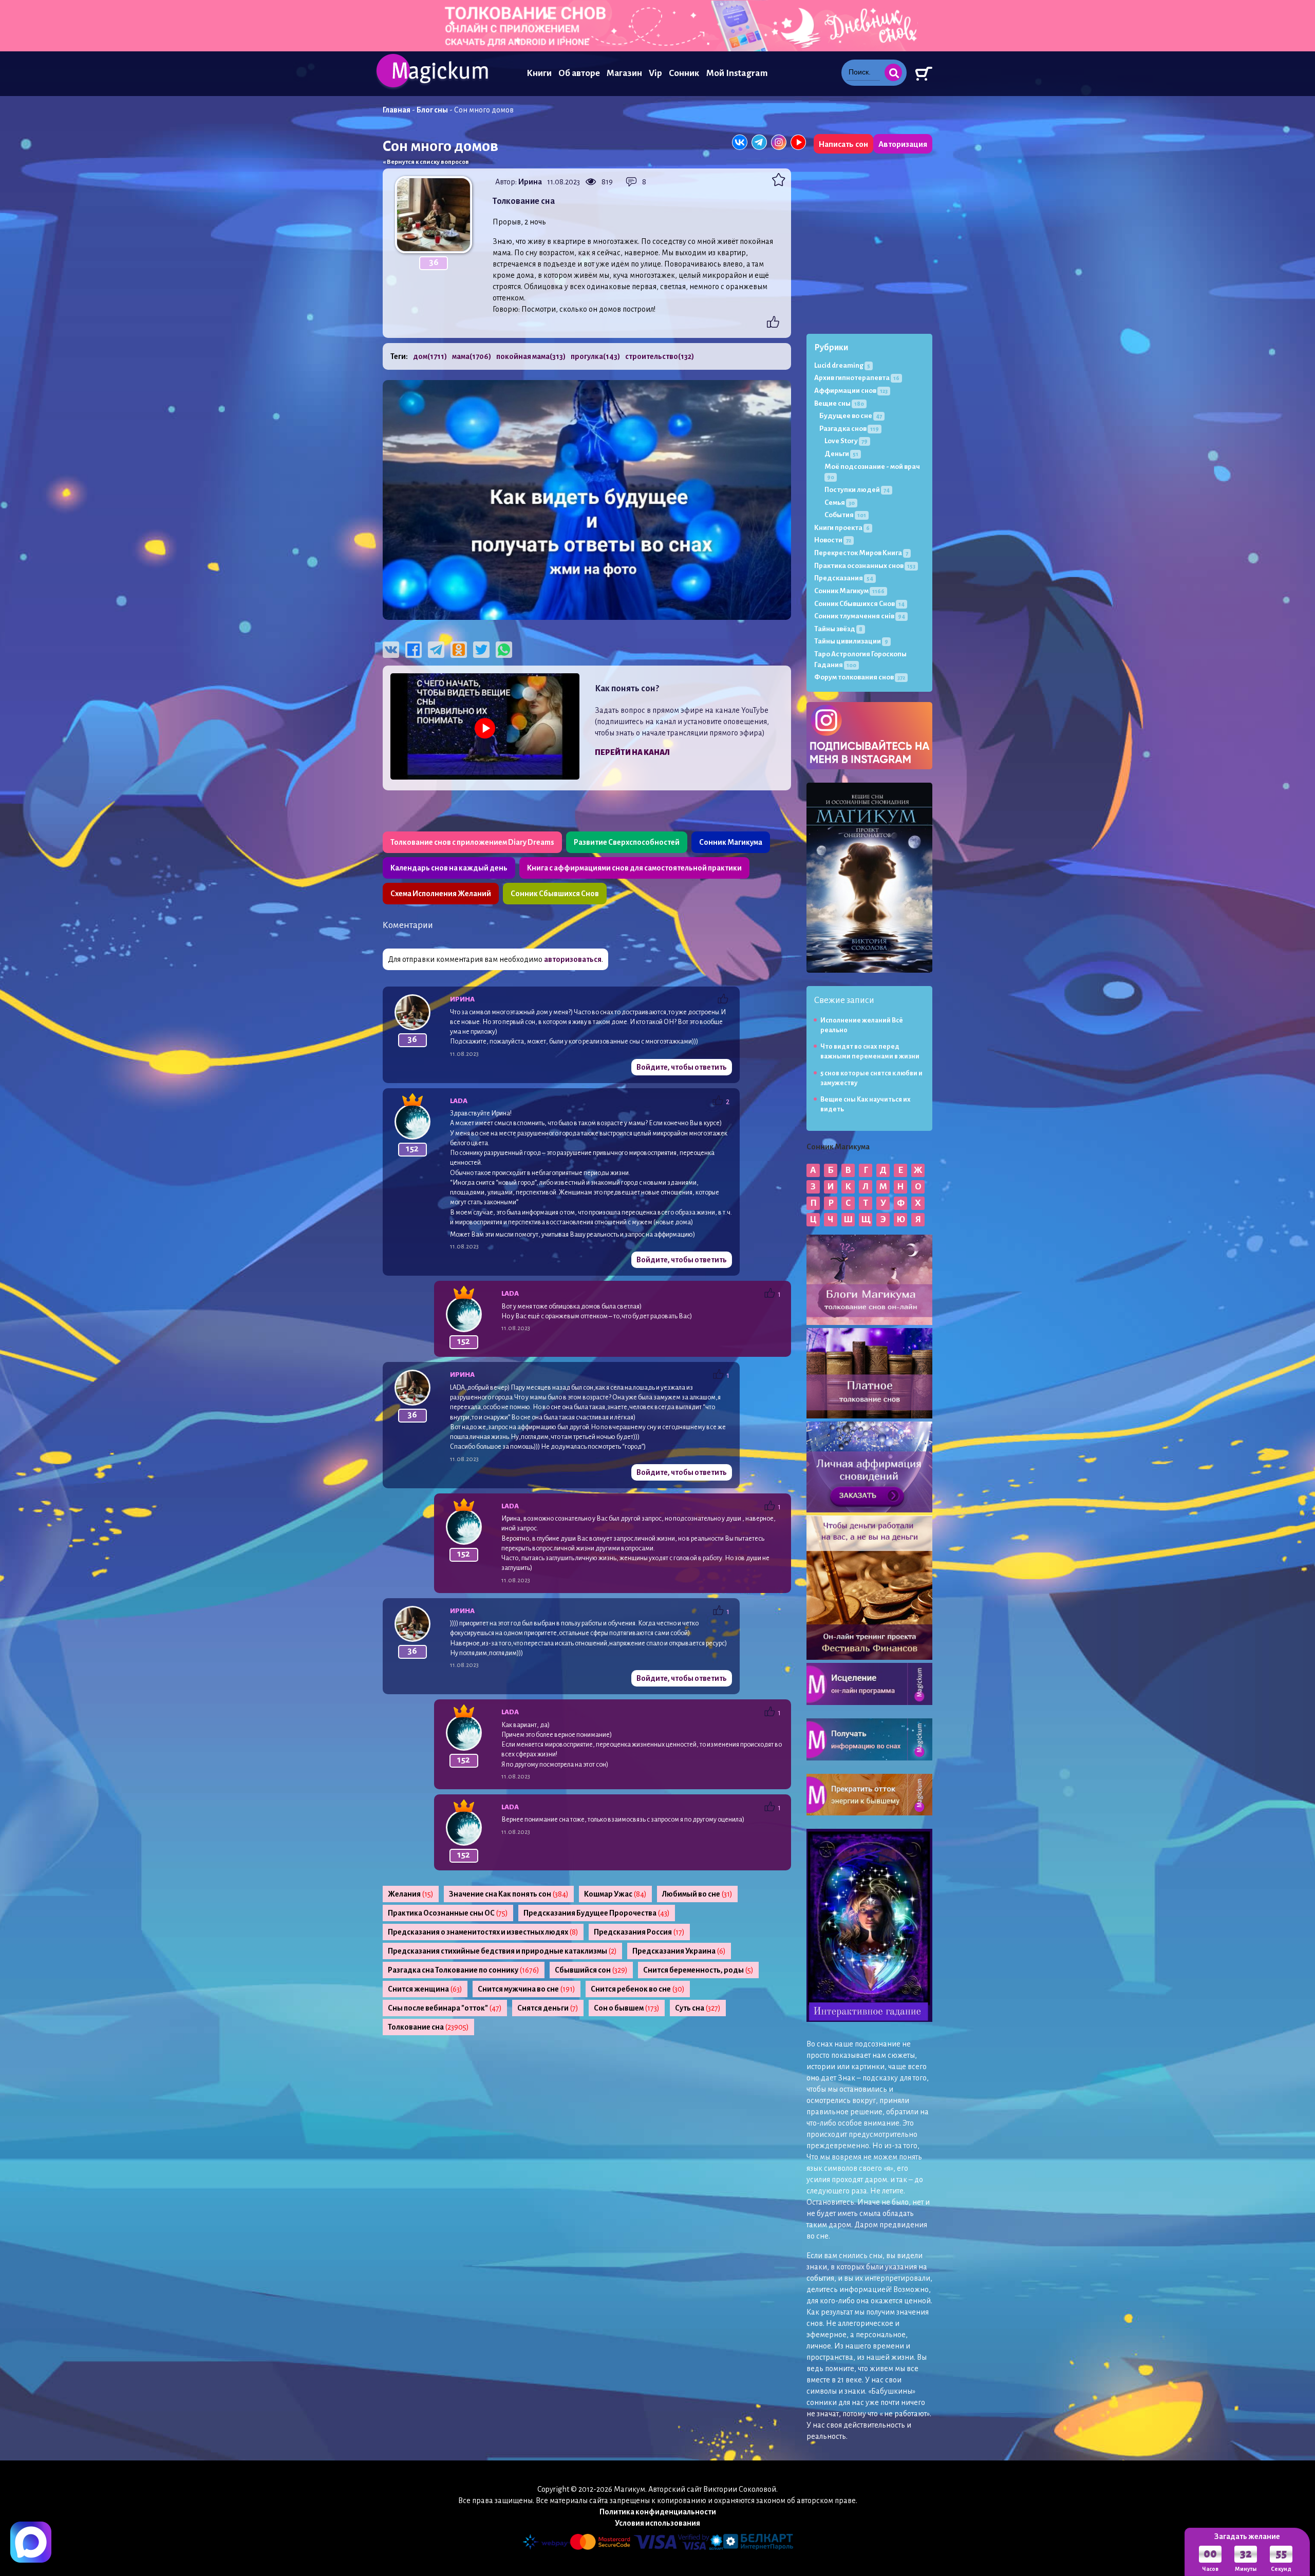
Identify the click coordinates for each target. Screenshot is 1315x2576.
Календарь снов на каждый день (449, 868)
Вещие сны (839, 403)
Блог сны (432, 110)
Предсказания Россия (639, 1932)
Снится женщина (425, 1989)
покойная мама (531, 356)
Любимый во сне (697, 1894)
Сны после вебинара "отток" (445, 2008)
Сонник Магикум (849, 591)
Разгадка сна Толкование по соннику (464, 1970)
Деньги (841, 454)
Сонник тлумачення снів (860, 616)
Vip (655, 73)
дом (430, 356)
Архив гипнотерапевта (857, 378)
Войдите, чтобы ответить (682, 1067)
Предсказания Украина (679, 1951)
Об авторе (579, 73)
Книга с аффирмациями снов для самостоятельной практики (634, 868)
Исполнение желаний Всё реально (862, 1025)
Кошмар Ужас (615, 1894)
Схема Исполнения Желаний (441, 894)
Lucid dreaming (842, 365)
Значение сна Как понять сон (509, 1894)
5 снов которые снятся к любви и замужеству (871, 1078)
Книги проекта (842, 528)
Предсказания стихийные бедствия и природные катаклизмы (502, 1951)
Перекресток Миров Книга (861, 553)
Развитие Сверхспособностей (627, 842)
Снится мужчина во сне (527, 1989)
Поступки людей (857, 490)
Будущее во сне (851, 416)
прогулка (595, 356)
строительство (660, 356)
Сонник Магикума (731, 842)
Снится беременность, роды (698, 1970)
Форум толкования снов (860, 677)
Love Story (846, 441)
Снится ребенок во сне (638, 1989)
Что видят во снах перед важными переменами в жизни (870, 1052)
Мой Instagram (737, 73)
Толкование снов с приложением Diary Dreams (472, 842)
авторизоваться (573, 959)
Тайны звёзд (838, 629)
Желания (411, 1894)
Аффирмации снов (851, 391)
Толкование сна (428, 2027)
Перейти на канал (632, 752)
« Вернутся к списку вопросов (426, 162)
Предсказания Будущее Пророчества (597, 1913)
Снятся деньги (548, 2008)
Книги (539, 73)
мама (472, 356)
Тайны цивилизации (851, 641)
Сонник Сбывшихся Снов (555, 894)
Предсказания (844, 578)
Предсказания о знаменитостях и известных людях (483, 1932)
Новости (833, 540)
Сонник (684, 73)
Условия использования (657, 2523)
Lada (459, 1101)
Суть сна (698, 2008)
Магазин (624, 73)
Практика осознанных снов (865, 566)
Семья (840, 503)
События (845, 515)
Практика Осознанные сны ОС (448, 1913)
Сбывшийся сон (591, 1970)
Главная (397, 110)
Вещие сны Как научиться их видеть (866, 1104)
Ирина (530, 182)
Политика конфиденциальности (658, 2512)
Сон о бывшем (627, 2008)
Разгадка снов (849, 429)
